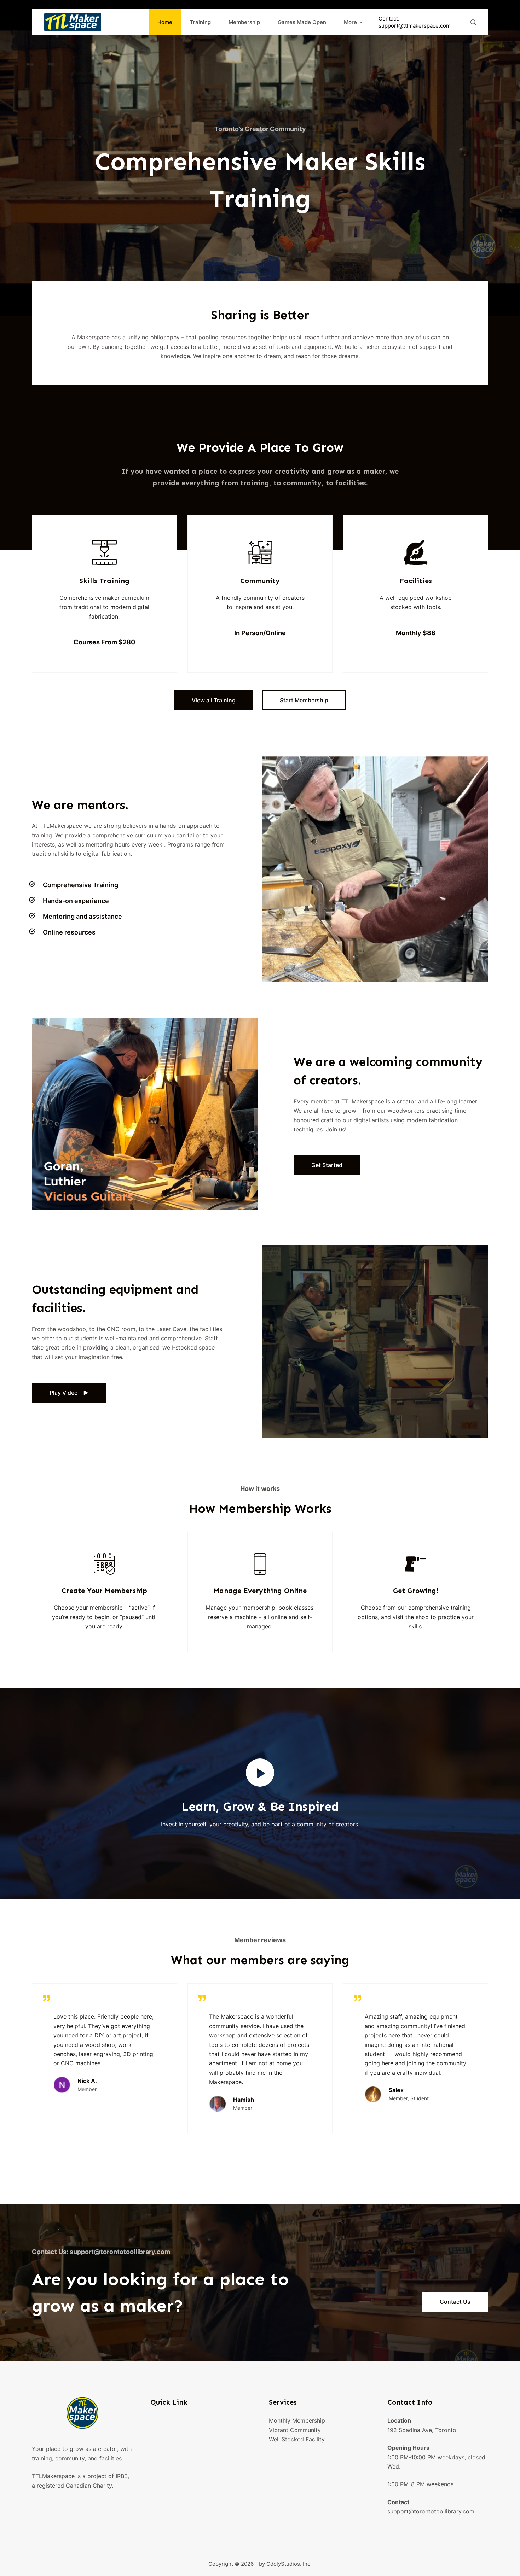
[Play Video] (260, 1773)
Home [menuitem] (165, 22)
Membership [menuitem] (244, 22)
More (350, 22)
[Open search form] (473, 22)
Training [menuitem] (200, 22)
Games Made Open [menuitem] (302, 22)
